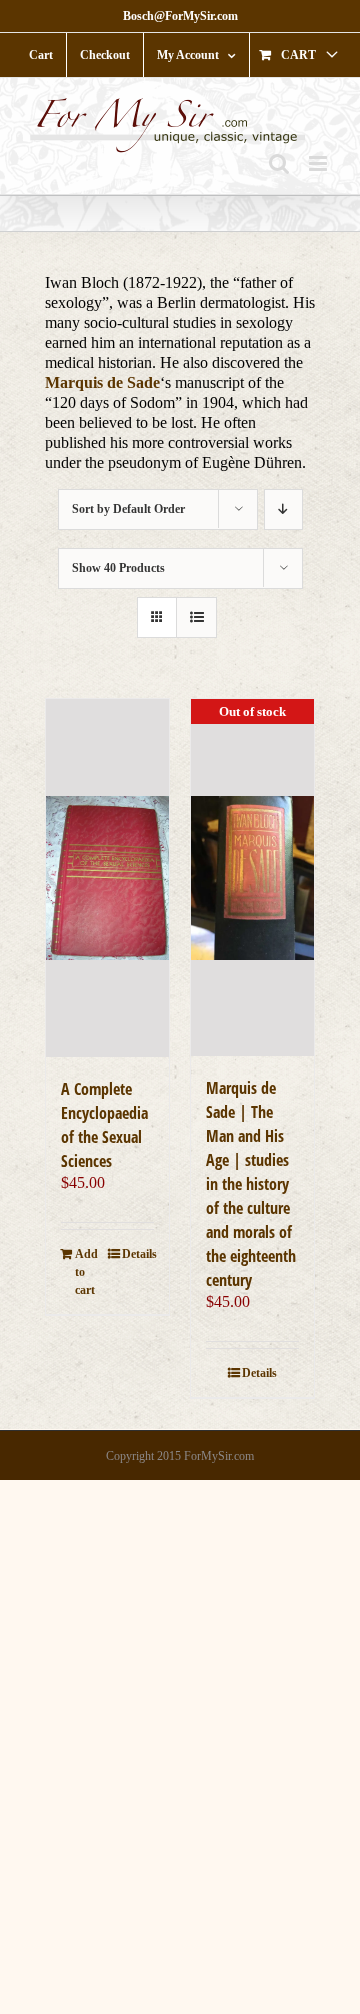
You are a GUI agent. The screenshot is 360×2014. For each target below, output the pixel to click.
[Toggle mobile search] (279, 163)
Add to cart (86, 1272)
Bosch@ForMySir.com (180, 16)
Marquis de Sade (102, 382)
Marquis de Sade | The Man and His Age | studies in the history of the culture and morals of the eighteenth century (251, 1184)
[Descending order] (283, 509)
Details (138, 1254)
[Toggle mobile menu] (319, 163)
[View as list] (196, 617)
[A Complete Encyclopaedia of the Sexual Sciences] (107, 877)
